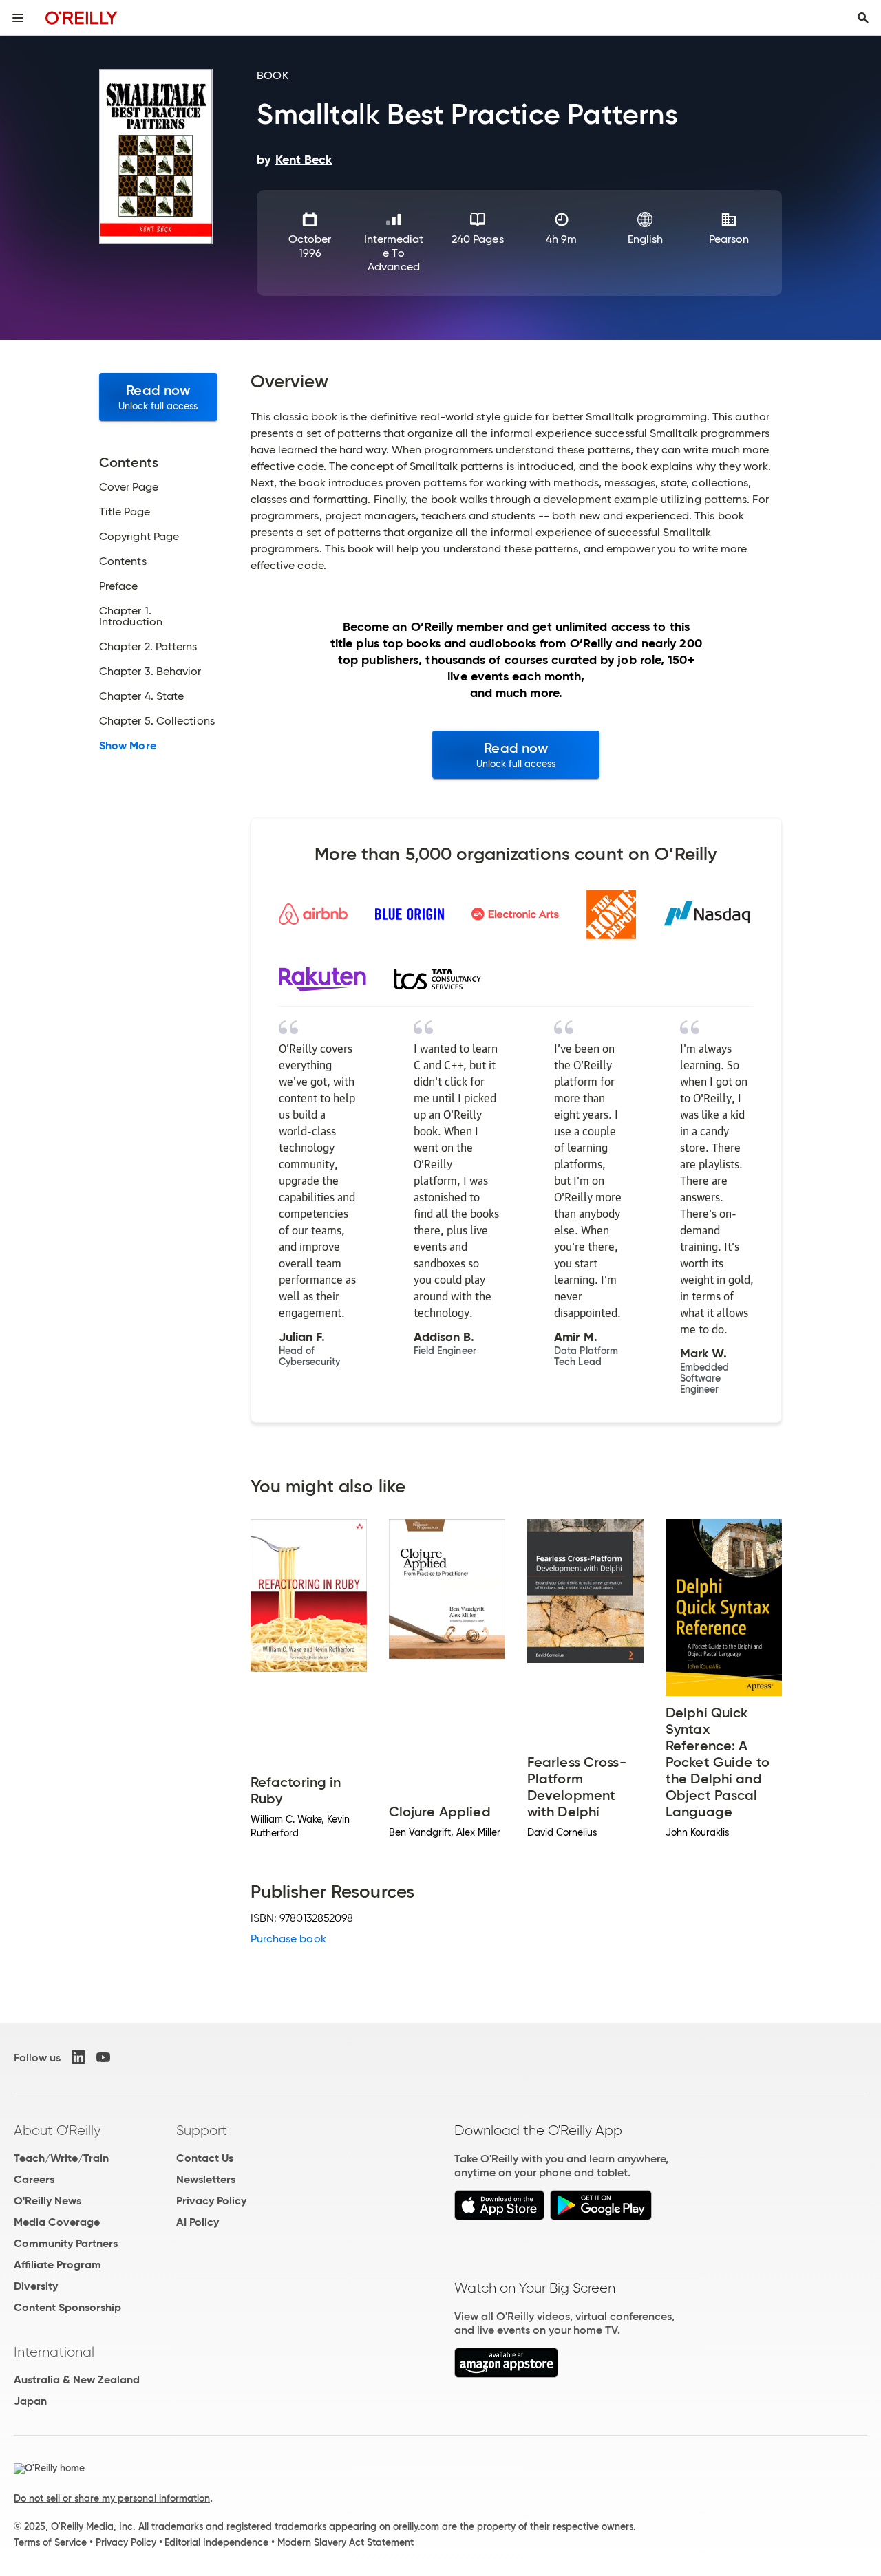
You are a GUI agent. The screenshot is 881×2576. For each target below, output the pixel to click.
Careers (34, 2179)
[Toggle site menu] (18, 18)
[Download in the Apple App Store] (499, 2217)
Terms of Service (50, 2542)
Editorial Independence (216, 2542)
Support (202, 2130)
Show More (128, 746)
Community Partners (66, 2243)
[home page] (82, 18)
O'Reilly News (47, 2201)
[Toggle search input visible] (863, 18)
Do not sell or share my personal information (112, 2498)
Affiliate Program (57, 2265)
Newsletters (206, 2179)
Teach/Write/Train (61, 2158)
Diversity (36, 2286)
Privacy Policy (211, 2201)
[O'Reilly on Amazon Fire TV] (506, 2374)
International (54, 2352)
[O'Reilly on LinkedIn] (78, 2057)
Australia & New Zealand (77, 2380)
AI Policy (198, 2222)
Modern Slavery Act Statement (346, 2542)
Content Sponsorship (67, 2307)
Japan (30, 2401)
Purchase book (288, 1939)
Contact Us (205, 2158)
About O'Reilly (57, 2130)
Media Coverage (57, 2222)
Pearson (729, 239)
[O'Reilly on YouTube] (103, 2057)
